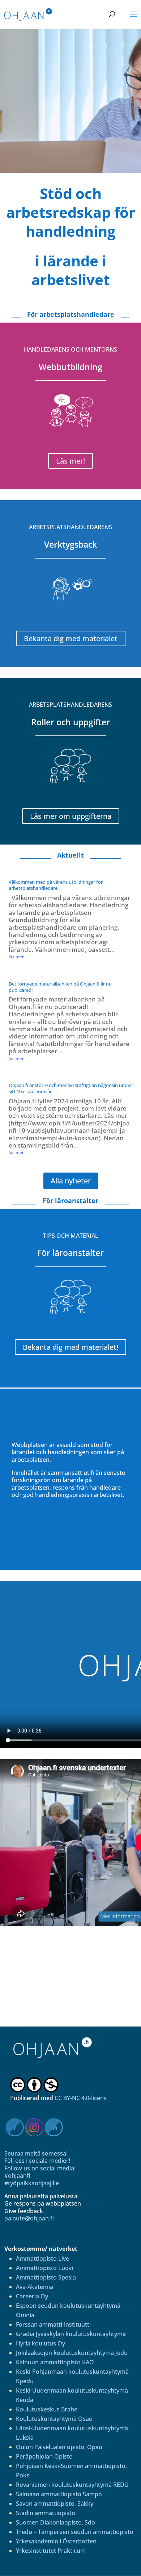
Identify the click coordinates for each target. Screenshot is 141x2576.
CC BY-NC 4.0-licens (81, 2098)
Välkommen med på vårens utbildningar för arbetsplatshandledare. (56, 885)
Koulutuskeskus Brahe (47, 2409)
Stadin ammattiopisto (46, 2513)
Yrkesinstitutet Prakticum (51, 2551)
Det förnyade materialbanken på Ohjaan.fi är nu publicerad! (60, 987)
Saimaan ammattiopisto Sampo (59, 2494)
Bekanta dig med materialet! (70, 1347)
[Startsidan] (57, 2068)
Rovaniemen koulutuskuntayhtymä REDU (72, 2485)
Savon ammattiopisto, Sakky (55, 2504)
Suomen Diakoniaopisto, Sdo (55, 2522)
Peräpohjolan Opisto (44, 2456)
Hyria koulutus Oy (40, 2343)
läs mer (16, 957)
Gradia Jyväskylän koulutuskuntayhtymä (71, 2334)
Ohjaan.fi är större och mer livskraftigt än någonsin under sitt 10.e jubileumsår (70, 1088)
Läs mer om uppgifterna (71, 816)
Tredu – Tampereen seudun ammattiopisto (75, 2532)
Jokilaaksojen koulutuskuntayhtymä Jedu (72, 2353)
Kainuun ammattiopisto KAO (55, 2362)
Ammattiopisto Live (42, 2258)
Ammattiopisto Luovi (44, 2268)
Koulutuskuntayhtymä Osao (54, 2419)
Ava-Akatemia (35, 2287)
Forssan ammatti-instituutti (53, 2324)
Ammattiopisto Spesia (46, 2277)
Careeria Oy (32, 2296)
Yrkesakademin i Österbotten (56, 2541)
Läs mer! (70, 461)
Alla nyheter (71, 1181)
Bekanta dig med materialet (71, 638)
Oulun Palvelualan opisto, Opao (59, 2447)
